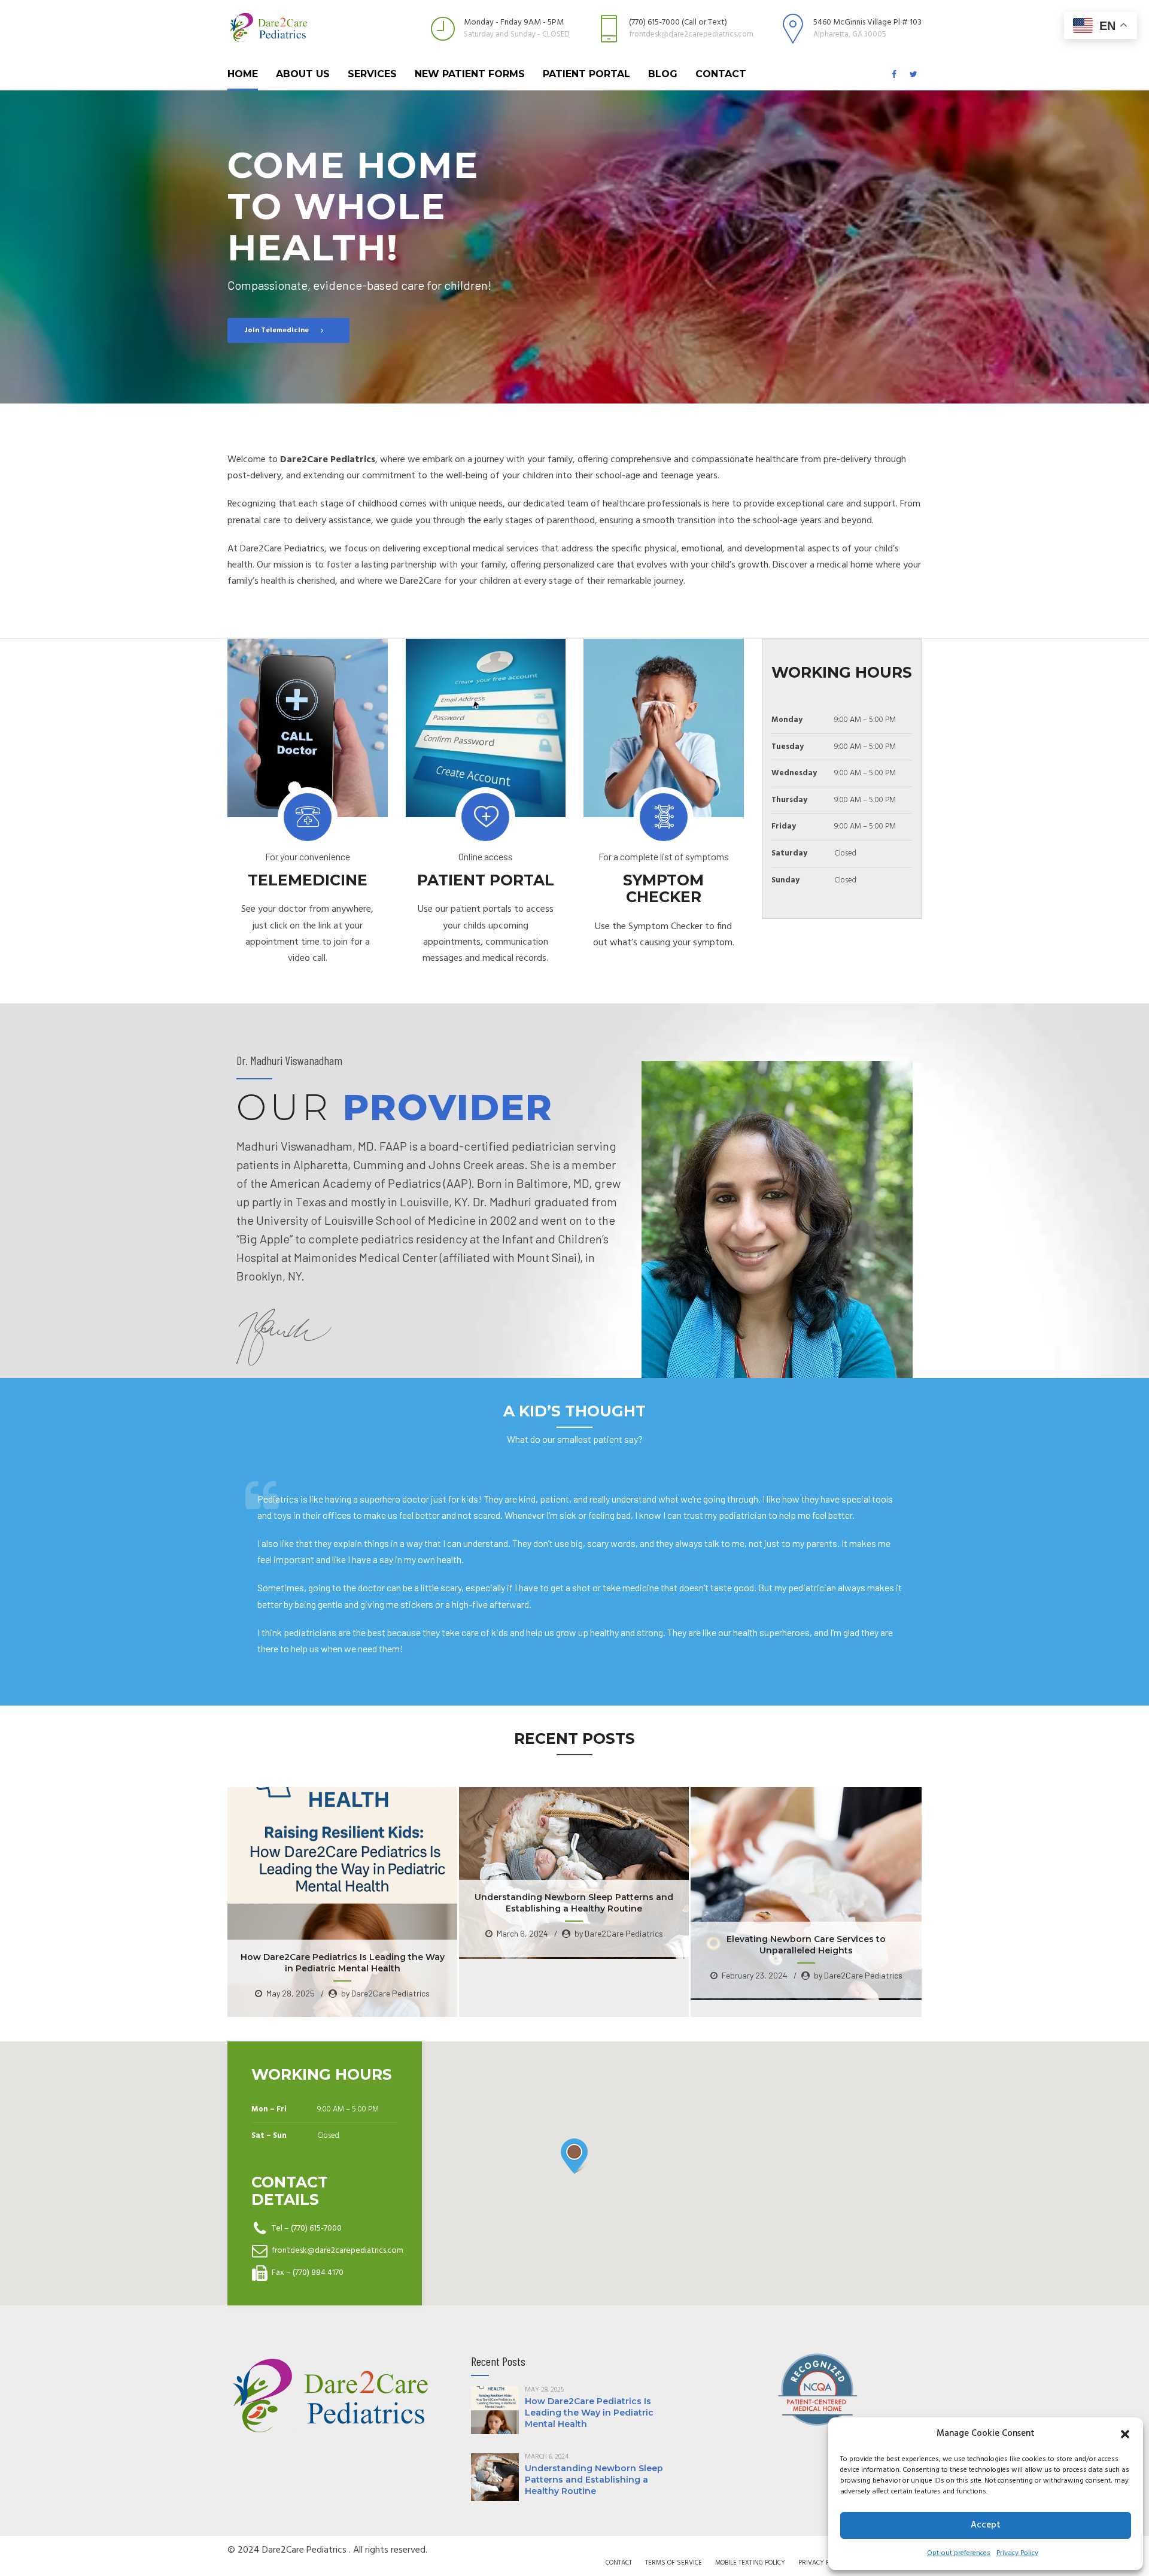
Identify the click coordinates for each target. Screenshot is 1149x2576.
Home (243, 74)
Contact (721, 74)
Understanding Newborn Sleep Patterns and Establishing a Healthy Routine (594, 2480)
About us (303, 74)
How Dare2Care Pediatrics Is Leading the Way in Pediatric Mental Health (589, 2413)
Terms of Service (674, 2563)
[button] (1125, 2434)
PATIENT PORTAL (586, 74)
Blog (663, 74)
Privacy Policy (1017, 2553)
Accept (986, 2525)
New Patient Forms (470, 74)
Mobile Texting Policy (750, 2563)
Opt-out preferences (959, 2553)
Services (372, 74)
